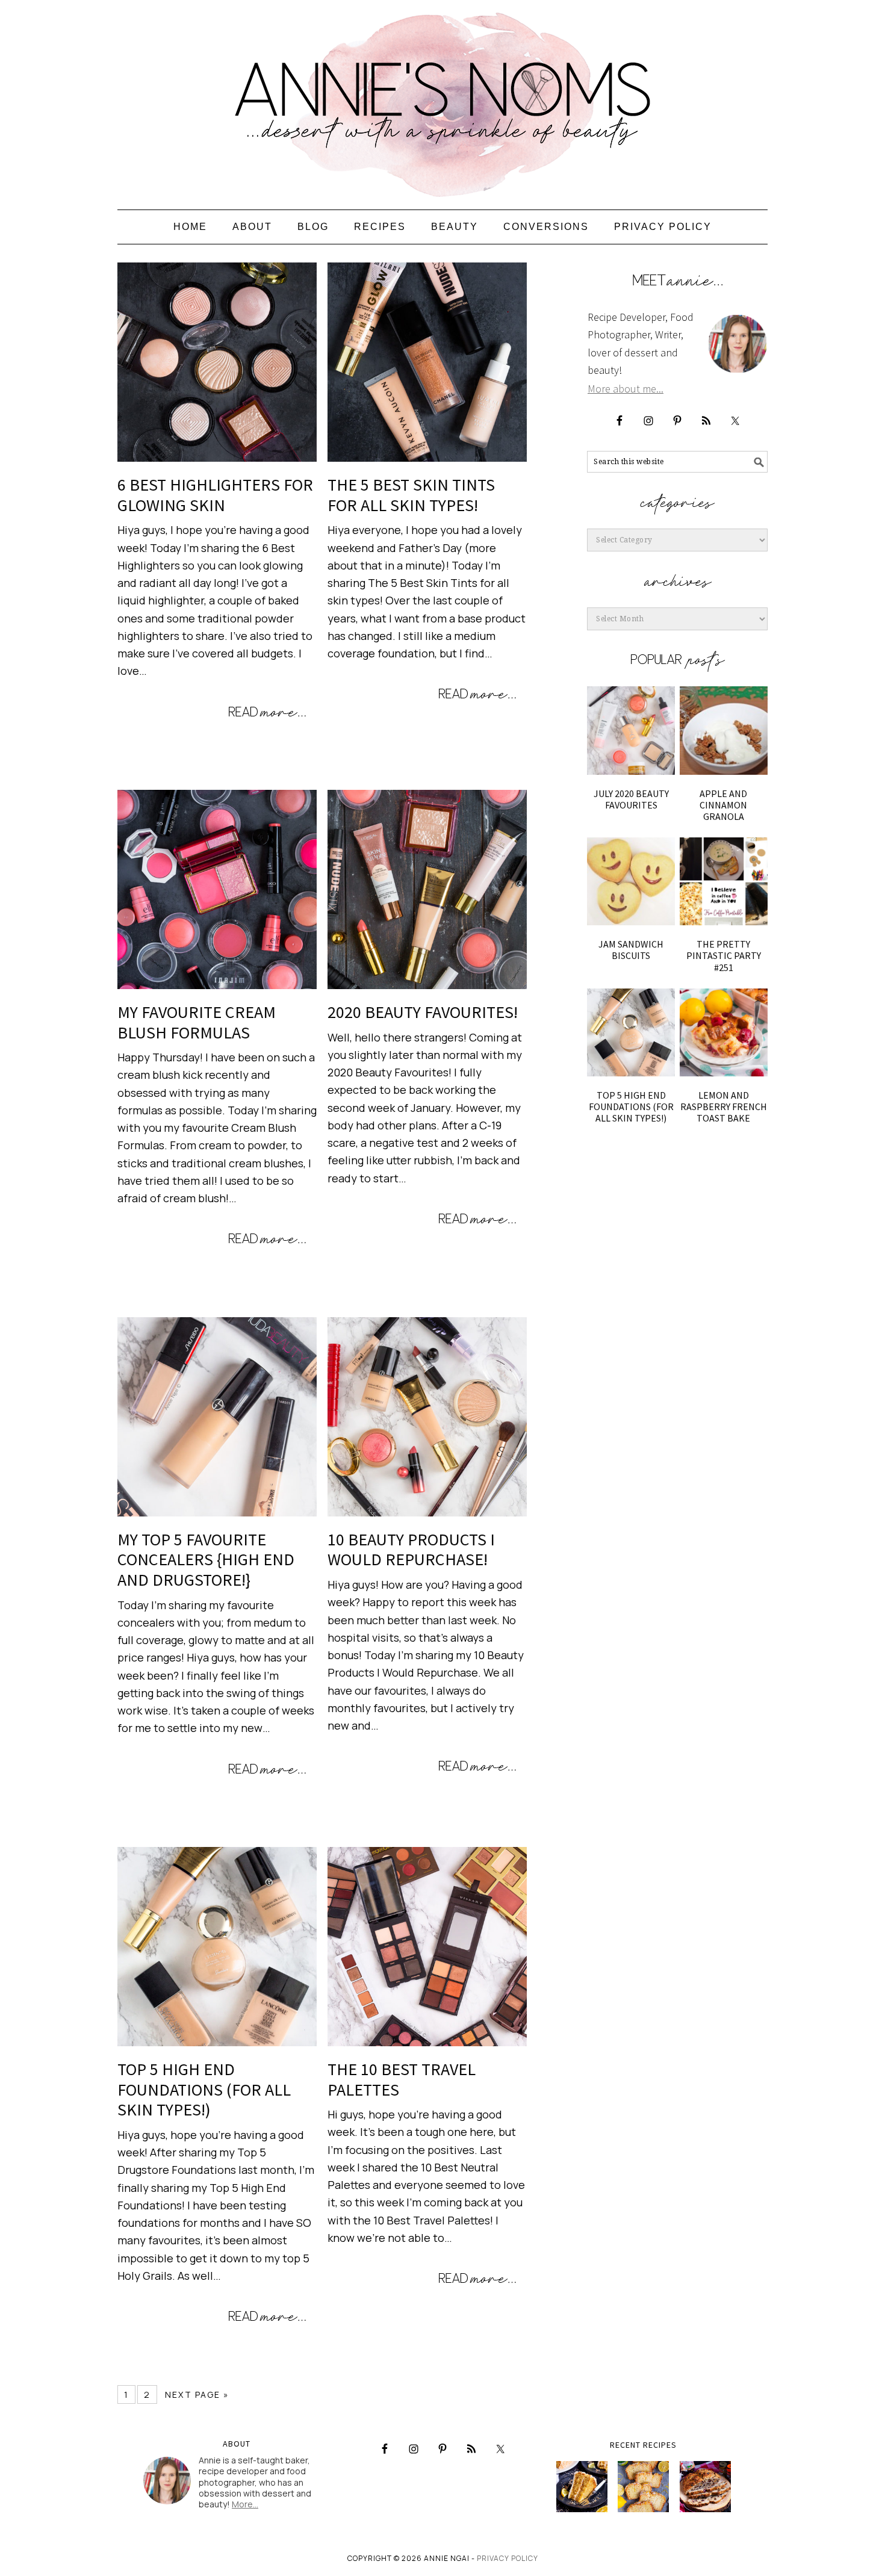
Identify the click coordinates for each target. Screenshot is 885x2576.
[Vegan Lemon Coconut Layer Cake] (582, 2487)
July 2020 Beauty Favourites (631, 799)
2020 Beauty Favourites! (423, 1012)
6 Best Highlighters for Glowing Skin (215, 495)
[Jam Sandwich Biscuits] (631, 881)
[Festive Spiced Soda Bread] (705, 2487)
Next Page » (197, 2394)
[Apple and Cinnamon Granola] (724, 730)
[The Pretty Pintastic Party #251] (724, 881)
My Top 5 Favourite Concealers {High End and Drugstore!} (206, 1560)
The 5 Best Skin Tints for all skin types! (411, 495)
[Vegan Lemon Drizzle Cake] (643, 2487)
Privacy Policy (508, 2558)
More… (245, 2504)
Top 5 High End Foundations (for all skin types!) (204, 2089)
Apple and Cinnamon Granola (723, 805)
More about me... (626, 389)
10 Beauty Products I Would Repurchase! (411, 1550)
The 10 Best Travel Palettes (402, 2079)
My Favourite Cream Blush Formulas (197, 1022)
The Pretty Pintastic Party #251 (724, 955)
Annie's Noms (442, 99)
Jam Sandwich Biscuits (631, 950)
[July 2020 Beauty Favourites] (631, 730)
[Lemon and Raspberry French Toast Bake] (724, 1032)
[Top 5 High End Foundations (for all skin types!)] (631, 1032)
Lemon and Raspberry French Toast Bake (724, 1106)
